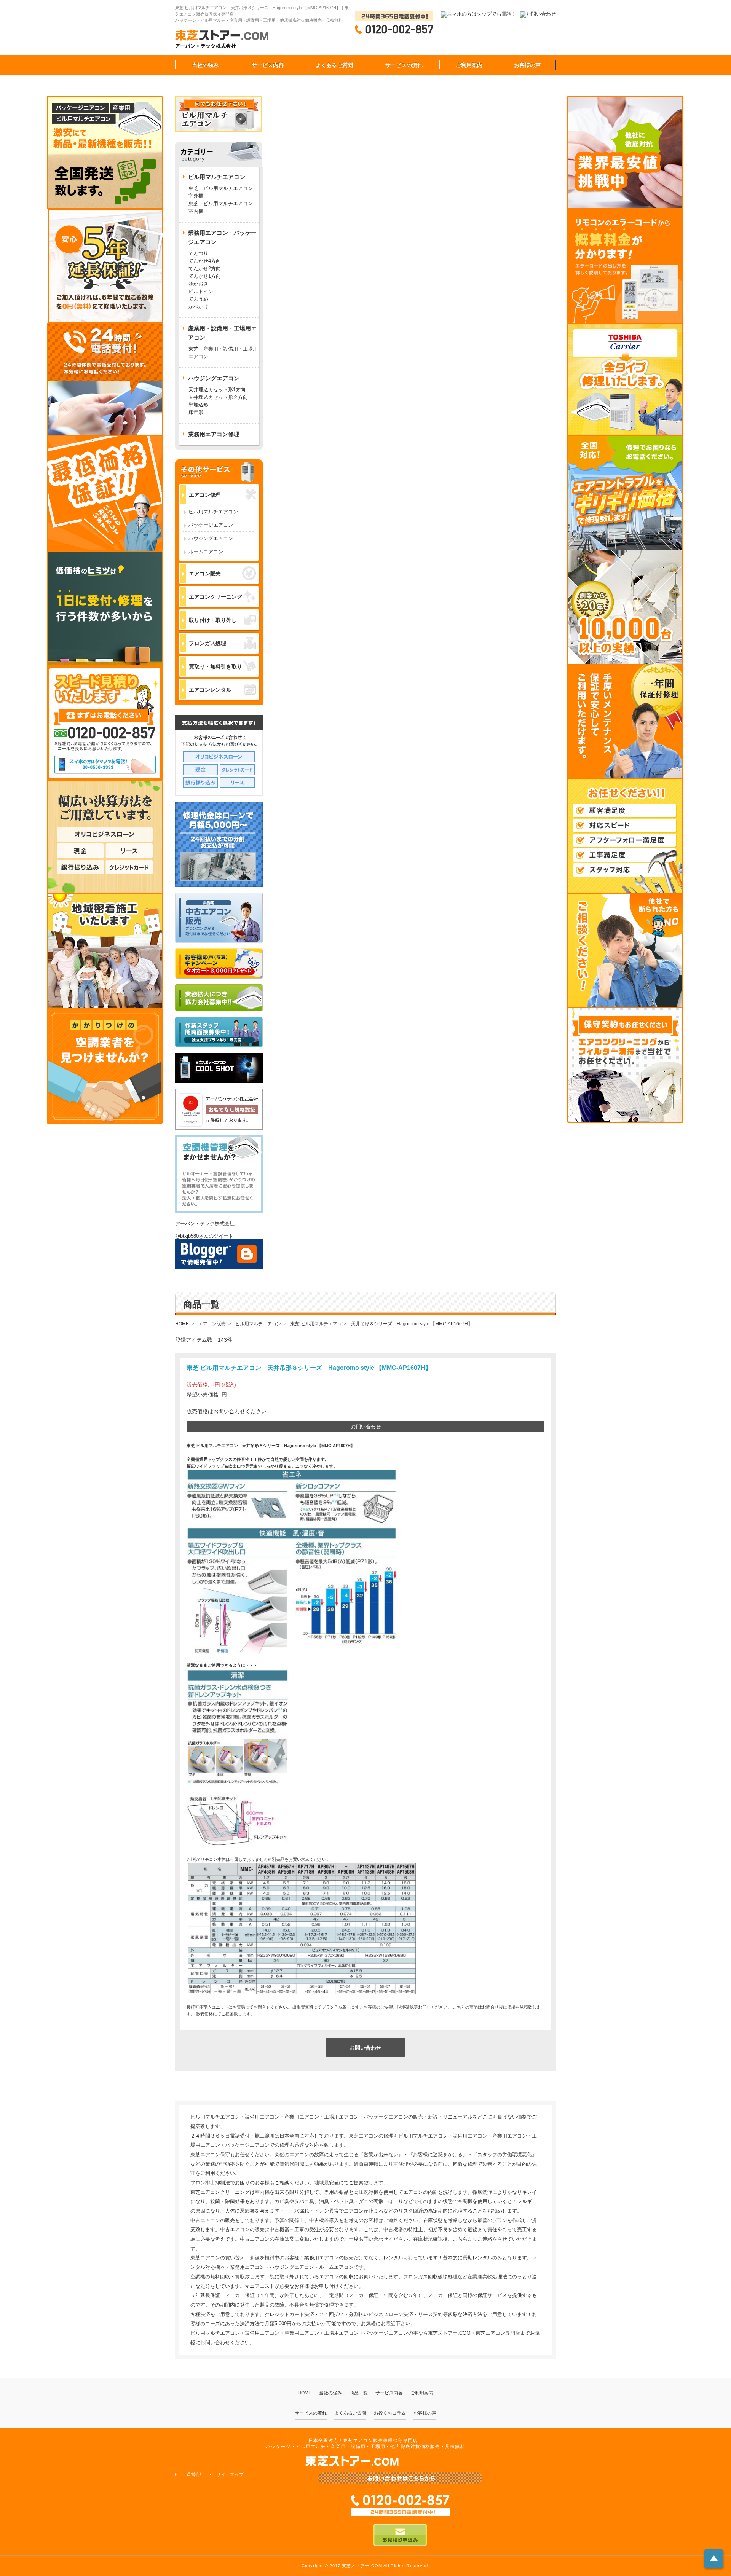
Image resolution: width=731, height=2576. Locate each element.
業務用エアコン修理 (214, 434)
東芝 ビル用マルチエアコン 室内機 (221, 207)
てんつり (198, 253)
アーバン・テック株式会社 (205, 1223)
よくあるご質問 (334, 65)
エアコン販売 (205, 574)
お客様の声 (527, 65)
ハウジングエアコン (211, 538)
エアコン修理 (205, 495)
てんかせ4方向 (205, 261)
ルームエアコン (206, 552)
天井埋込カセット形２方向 (218, 397)
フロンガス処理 (207, 643)
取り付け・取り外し (213, 620)
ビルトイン (201, 291)
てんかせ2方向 (205, 269)
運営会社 (196, 2474)
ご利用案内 (469, 65)
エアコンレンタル (210, 690)
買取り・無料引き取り (215, 666)
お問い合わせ (229, 1411)
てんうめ (198, 299)
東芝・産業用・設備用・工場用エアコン (223, 353)
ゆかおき (198, 284)
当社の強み (205, 65)
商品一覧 (359, 2393)
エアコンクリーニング (215, 597)
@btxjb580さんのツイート (204, 1236)
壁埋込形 (198, 405)
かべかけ (198, 307)
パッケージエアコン (211, 525)
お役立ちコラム (390, 2413)
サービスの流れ (404, 65)
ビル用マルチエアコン (213, 512)
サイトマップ (230, 2474)
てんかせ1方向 (205, 276)
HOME (305, 2393)
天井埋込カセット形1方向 (217, 390)
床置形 (196, 412)
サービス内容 (268, 65)
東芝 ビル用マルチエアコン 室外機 (223, 192)
